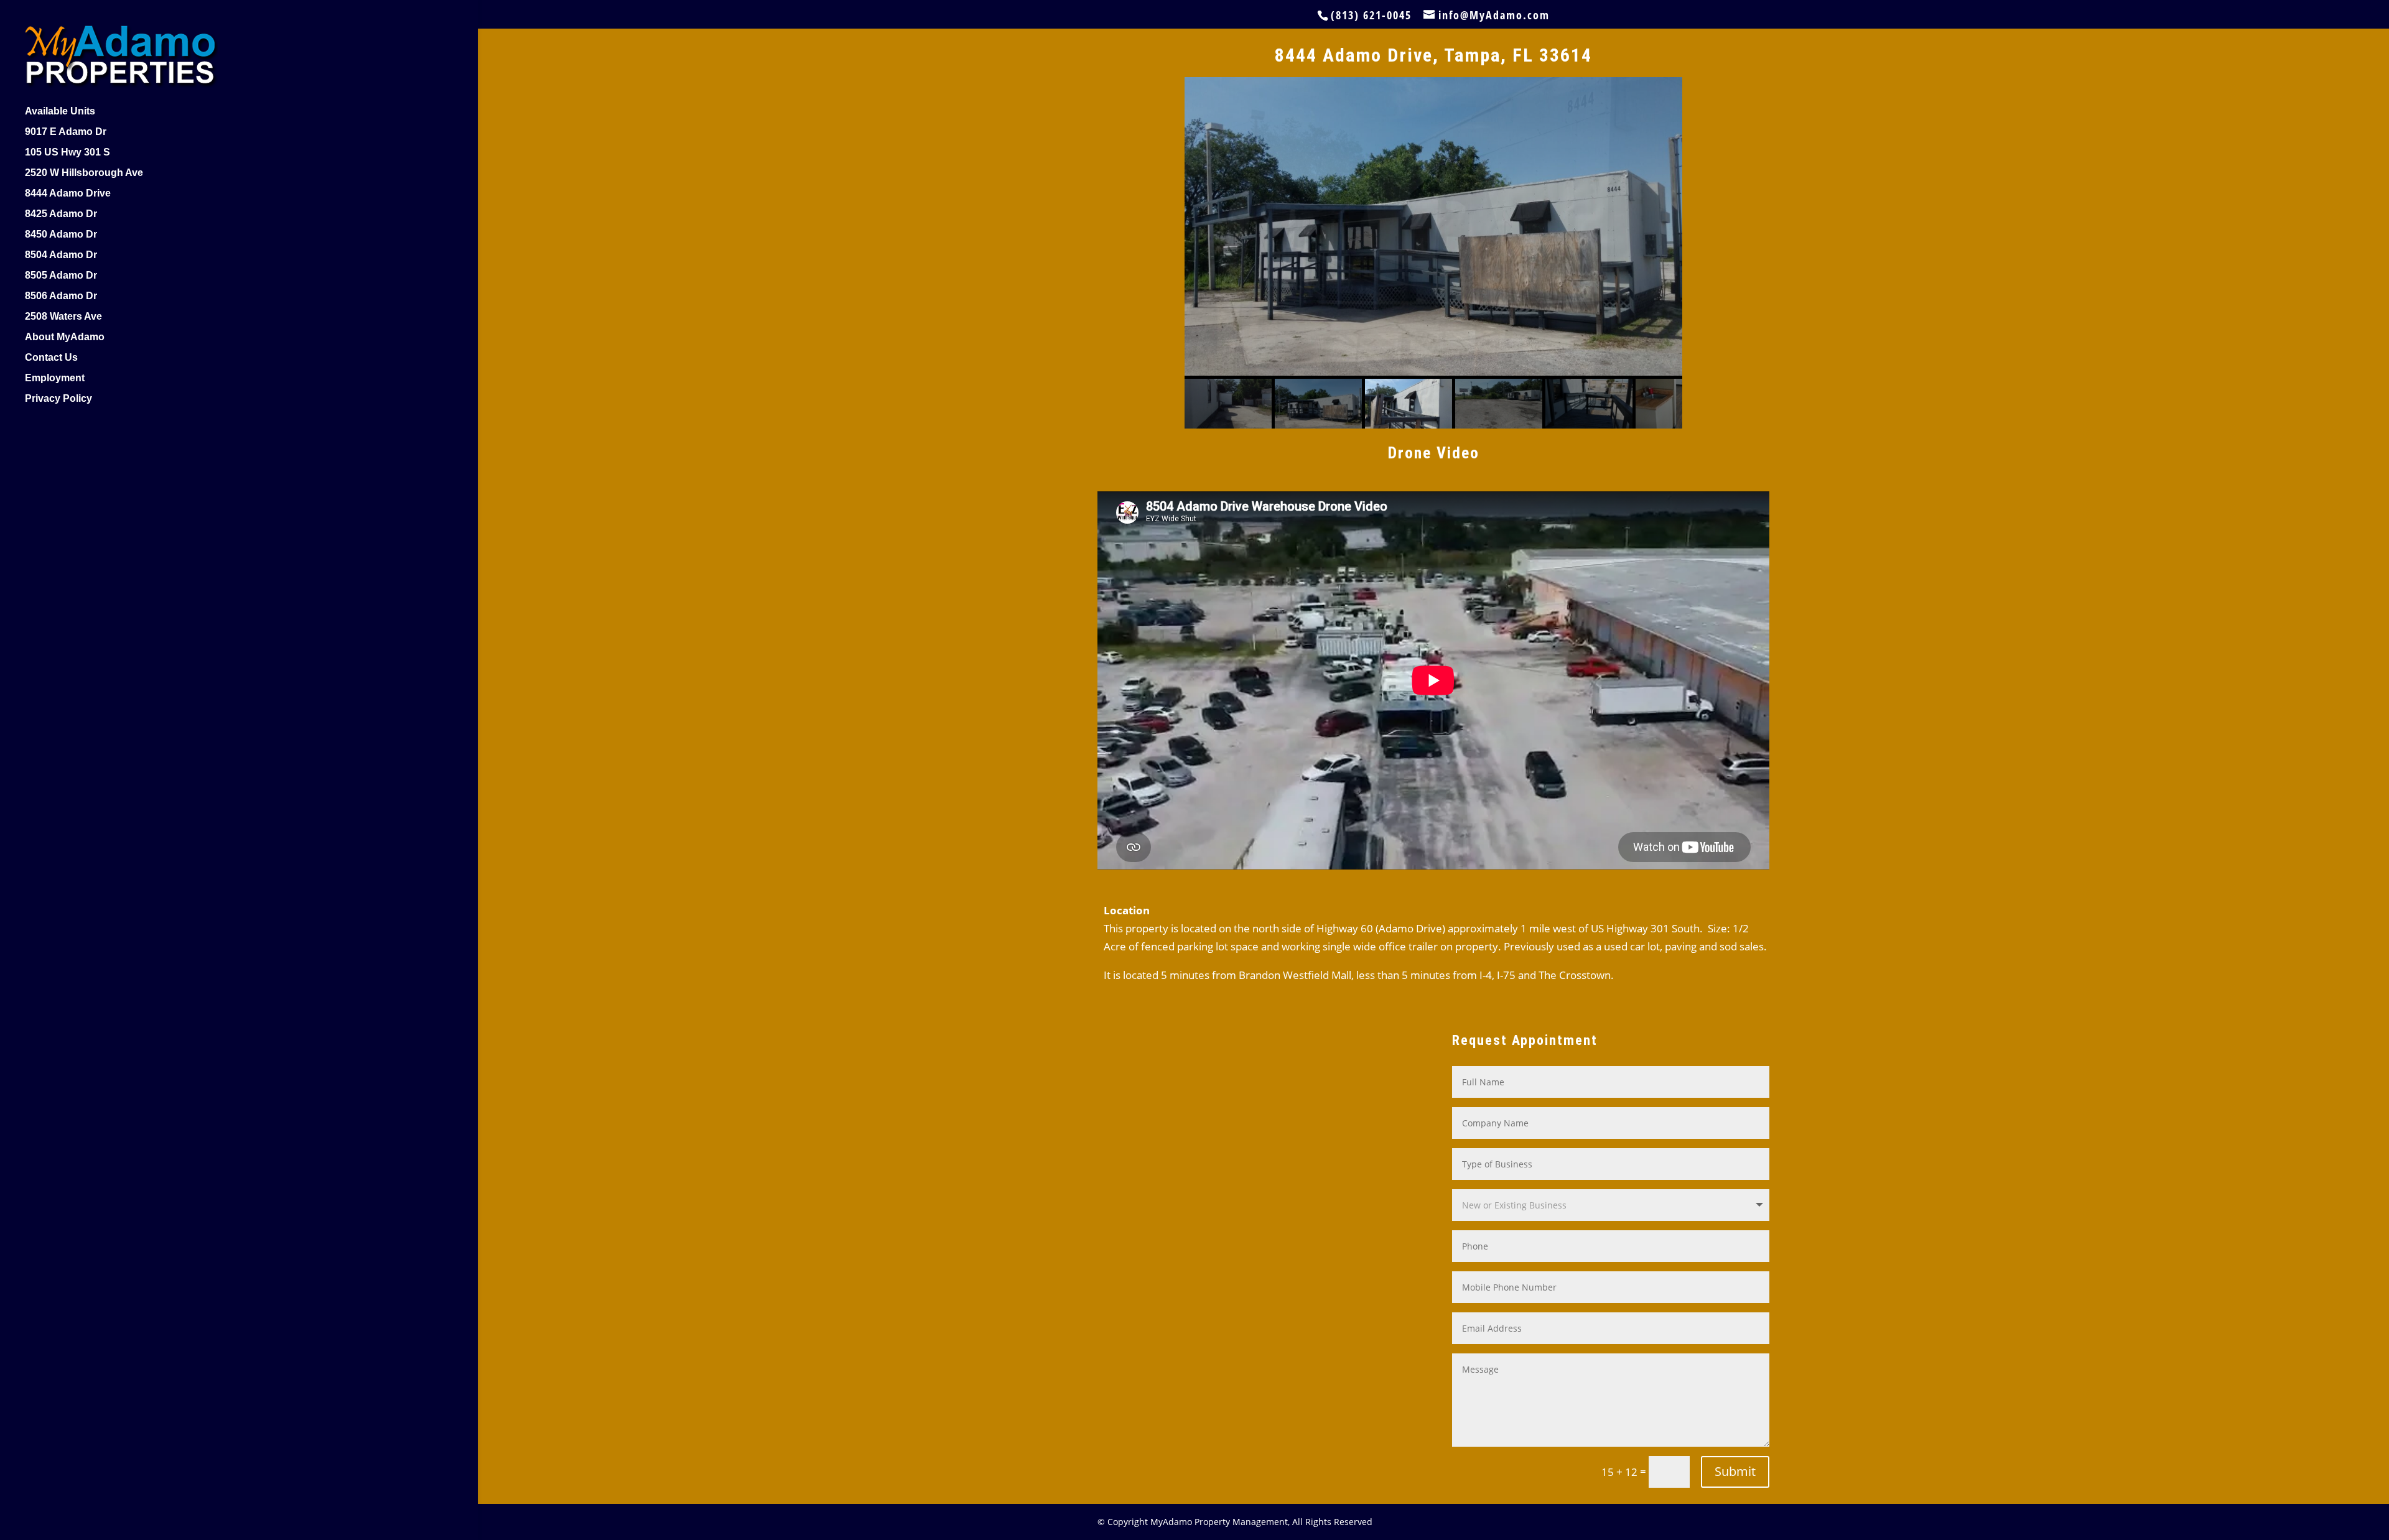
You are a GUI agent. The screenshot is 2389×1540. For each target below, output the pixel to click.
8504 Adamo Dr (61, 255)
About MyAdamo (65, 337)
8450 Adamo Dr (61, 235)
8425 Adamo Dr (61, 214)
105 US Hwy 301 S (68, 153)
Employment (55, 378)
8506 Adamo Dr (61, 296)
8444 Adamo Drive (68, 194)
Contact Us (51, 358)
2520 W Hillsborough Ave (84, 173)
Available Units (60, 112)
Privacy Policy (58, 399)
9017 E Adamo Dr (66, 132)
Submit (1735, 1471)
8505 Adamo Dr (61, 276)
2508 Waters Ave (63, 317)
